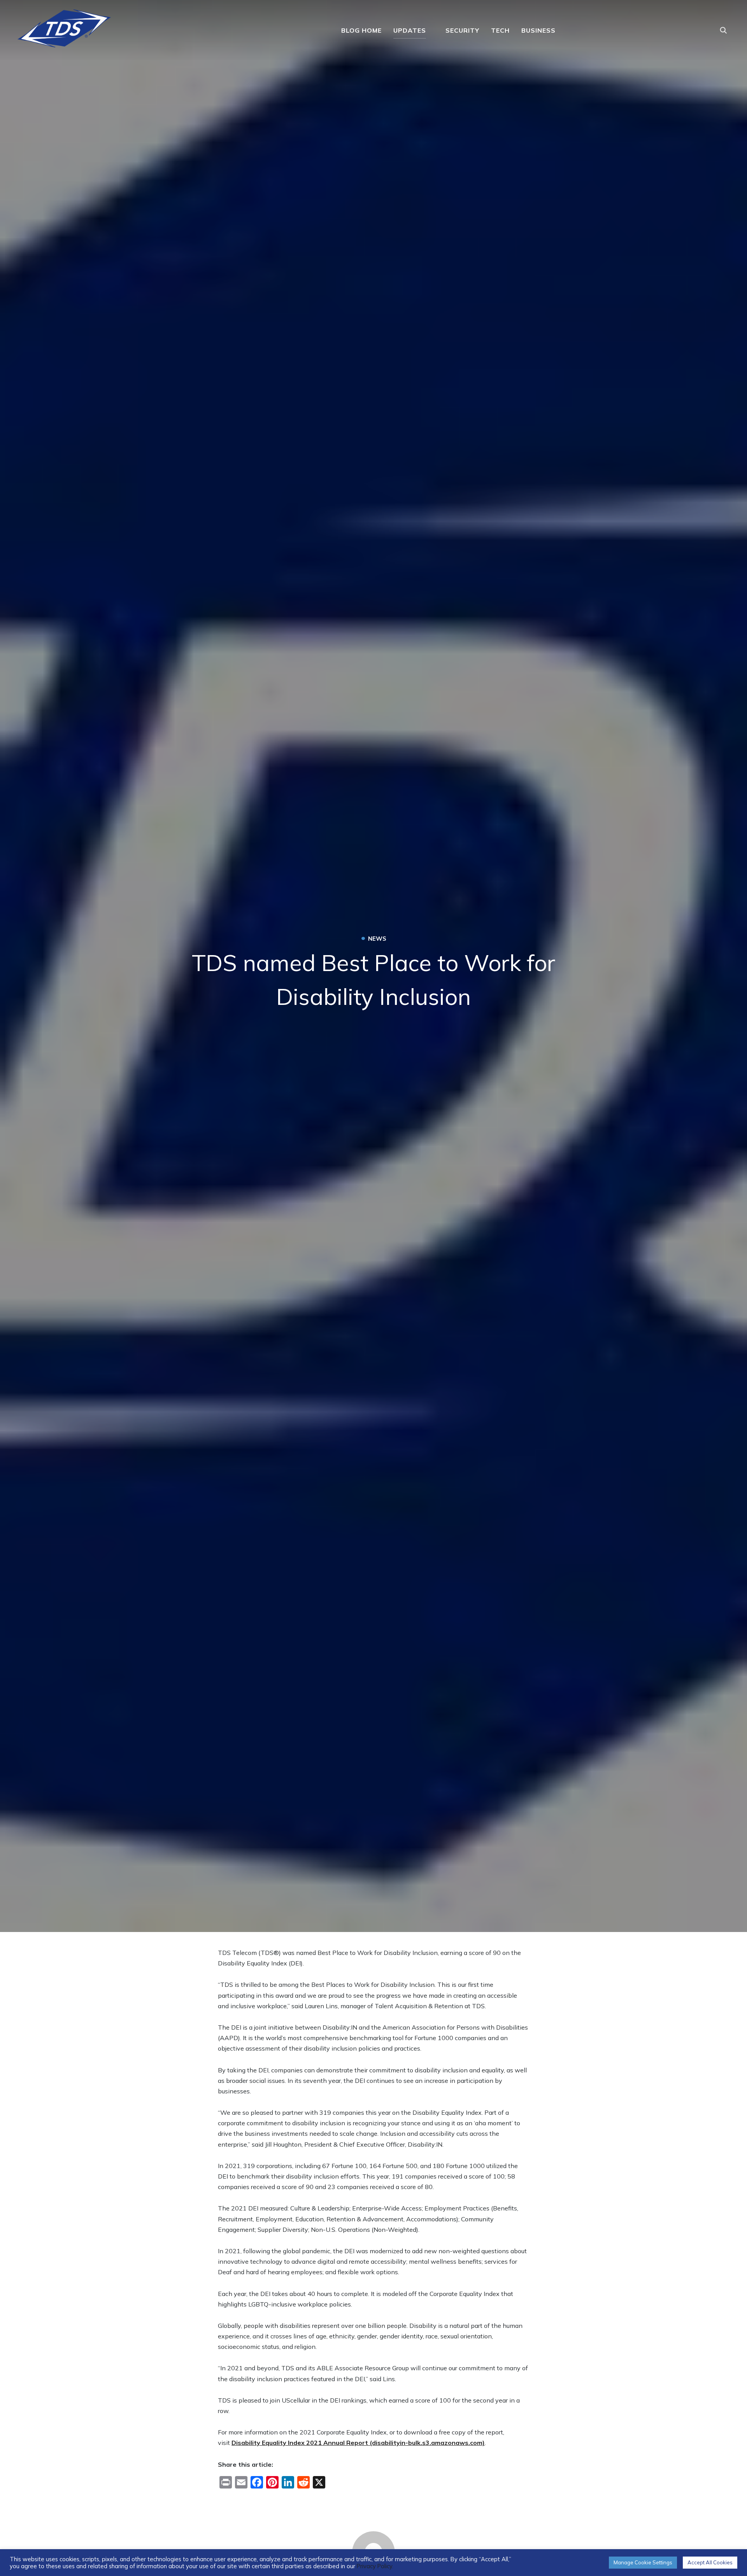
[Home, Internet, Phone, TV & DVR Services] (64, 26)
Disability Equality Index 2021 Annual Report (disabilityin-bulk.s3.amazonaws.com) (358, 2443)
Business (538, 30)
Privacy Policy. (375, 2566)
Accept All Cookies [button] (710, 2562)
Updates (410, 30)
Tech (500, 30)
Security (462, 30)
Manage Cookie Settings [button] (643, 2562)
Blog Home (361, 30)
